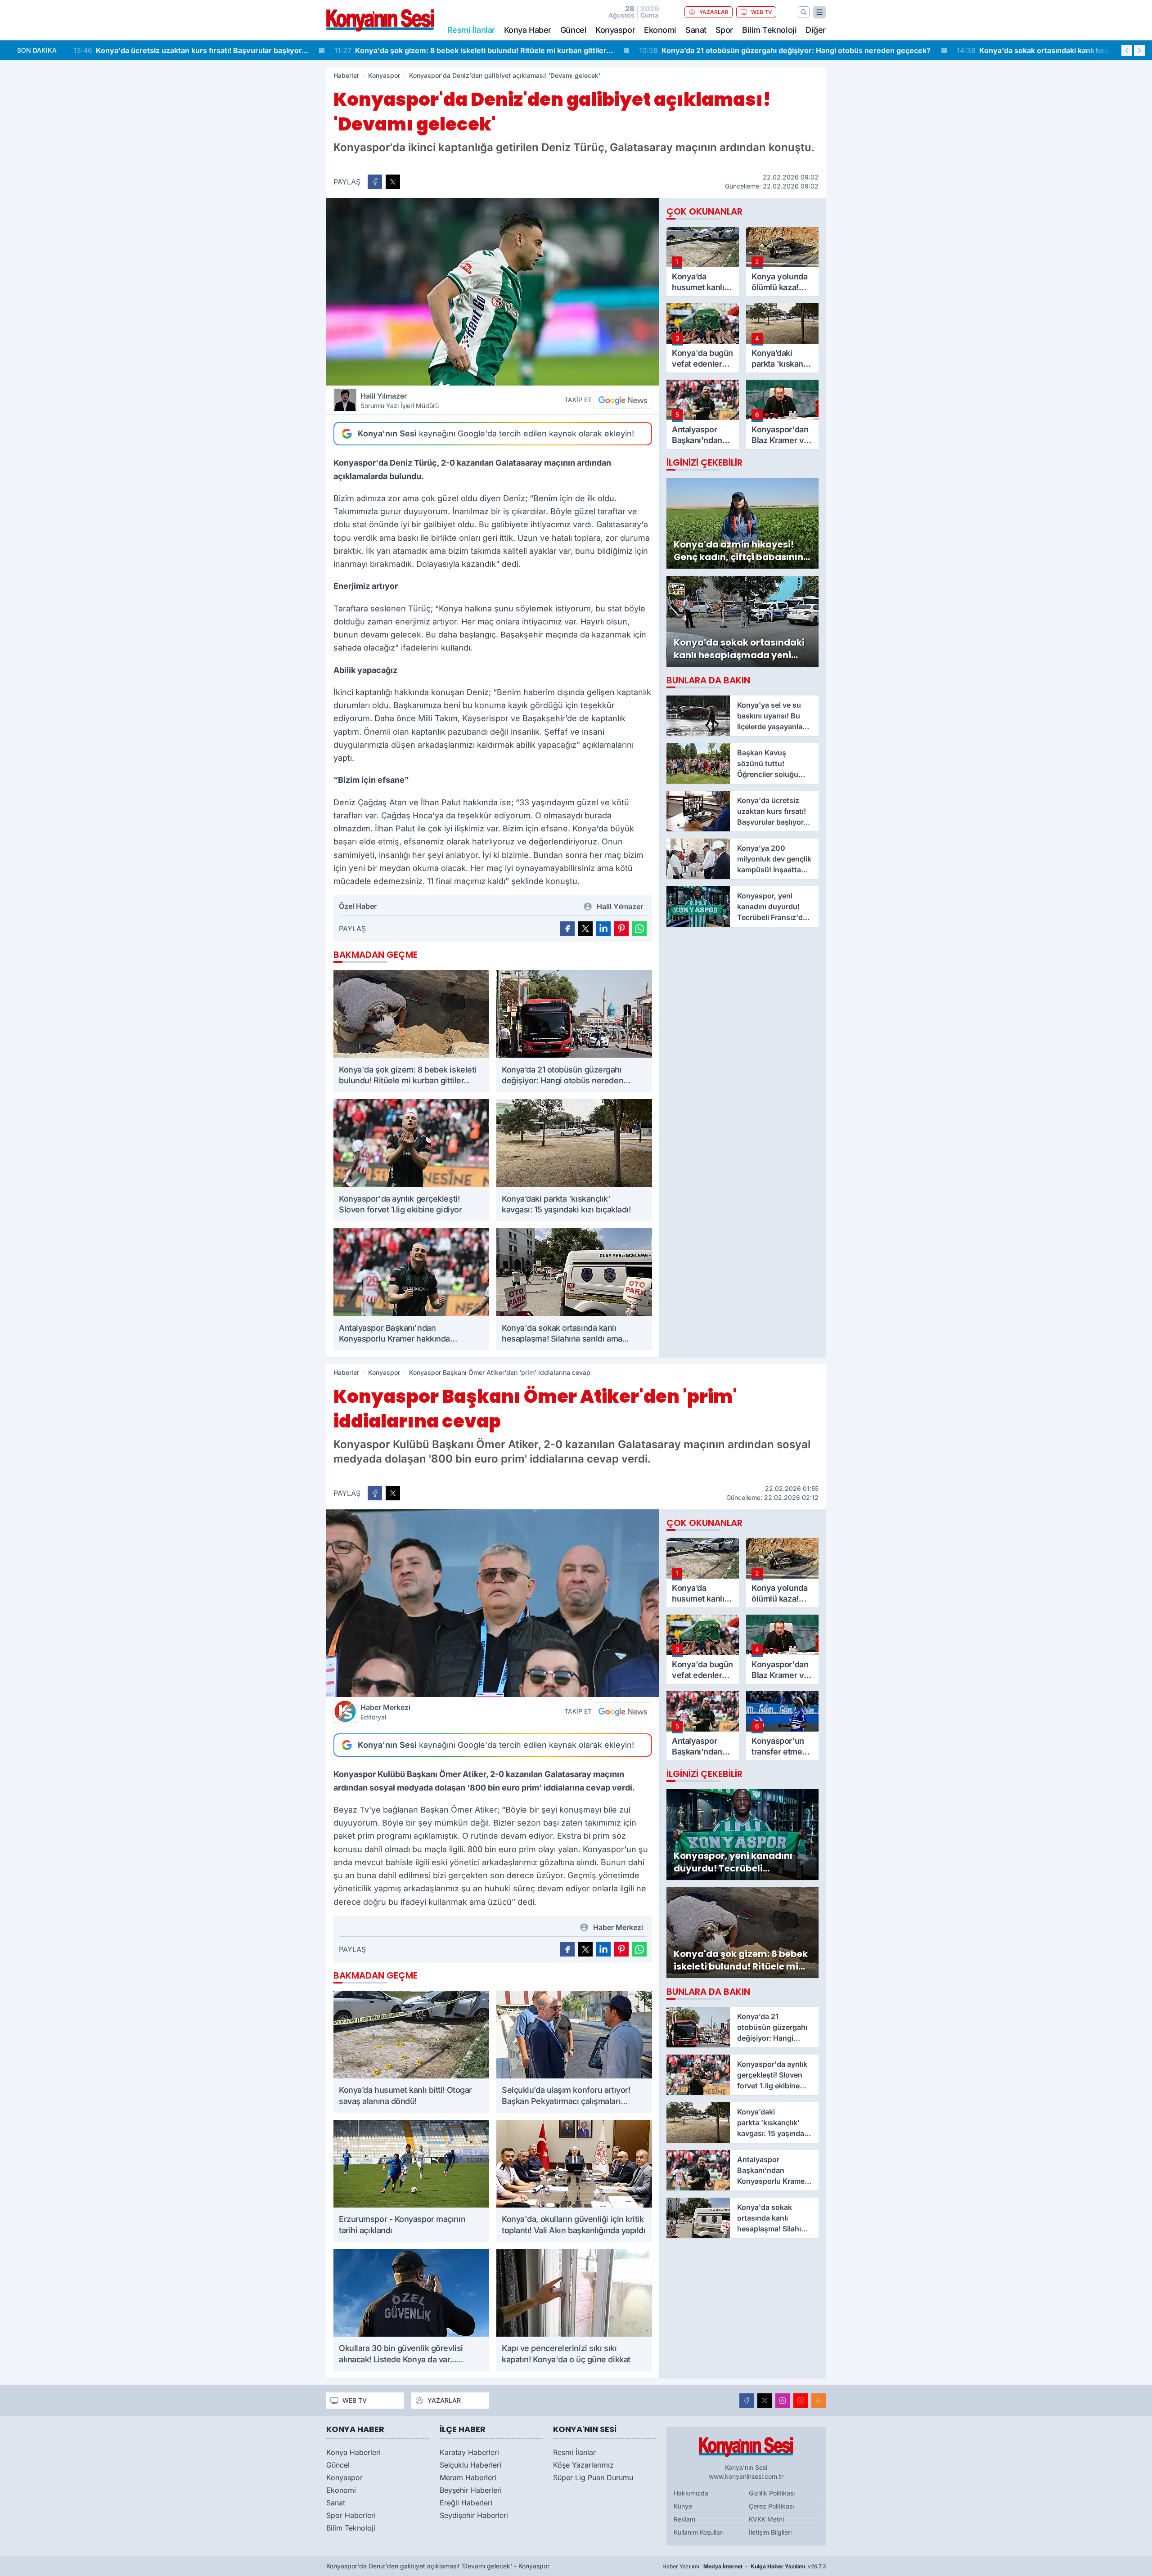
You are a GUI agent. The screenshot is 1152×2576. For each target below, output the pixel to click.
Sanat (696, 30)
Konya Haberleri (353, 2452)
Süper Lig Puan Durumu (593, 2477)
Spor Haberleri (351, 2515)
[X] (765, 2401)
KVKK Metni (766, 2519)
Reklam (684, 2519)
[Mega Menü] (819, 12)
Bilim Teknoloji (769, 30)
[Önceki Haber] (1127, 50)
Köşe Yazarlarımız (583, 2465)
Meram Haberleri (468, 2477)
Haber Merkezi (385, 1712)
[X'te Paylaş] (393, 182)
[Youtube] (801, 2401)
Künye (683, 2506)
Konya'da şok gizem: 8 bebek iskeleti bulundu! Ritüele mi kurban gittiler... (213, 50)
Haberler (346, 75)
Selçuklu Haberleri (470, 2465)
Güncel (573, 30)
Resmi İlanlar (574, 2452)
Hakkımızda (691, 2493)
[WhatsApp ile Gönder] (639, 929)
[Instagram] (783, 2401)
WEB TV (762, 12)
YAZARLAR (714, 12)
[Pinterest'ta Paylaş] (621, 929)
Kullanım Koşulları (699, 2532)
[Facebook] (747, 2401)
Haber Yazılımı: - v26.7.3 (744, 2566)
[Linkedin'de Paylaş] (603, 929)
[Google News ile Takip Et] (623, 400)
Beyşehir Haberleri (471, 2490)
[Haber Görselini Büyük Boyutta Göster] (493, 292)
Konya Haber (528, 30)
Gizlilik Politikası (772, 2493)
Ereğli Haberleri (466, 2503)
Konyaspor (615, 30)
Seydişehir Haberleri (474, 2515)
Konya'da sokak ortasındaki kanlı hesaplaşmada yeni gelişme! (815, 50)
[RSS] (819, 2401)
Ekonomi (660, 30)
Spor (724, 30)
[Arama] (804, 12)
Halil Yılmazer (400, 400)
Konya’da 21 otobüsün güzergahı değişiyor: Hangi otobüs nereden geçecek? (524, 50)
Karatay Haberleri (469, 2452)
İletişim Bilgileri (770, 2532)
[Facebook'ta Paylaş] (375, 182)
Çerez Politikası (771, 2506)
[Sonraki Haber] (1139, 50)
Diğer (816, 30)
